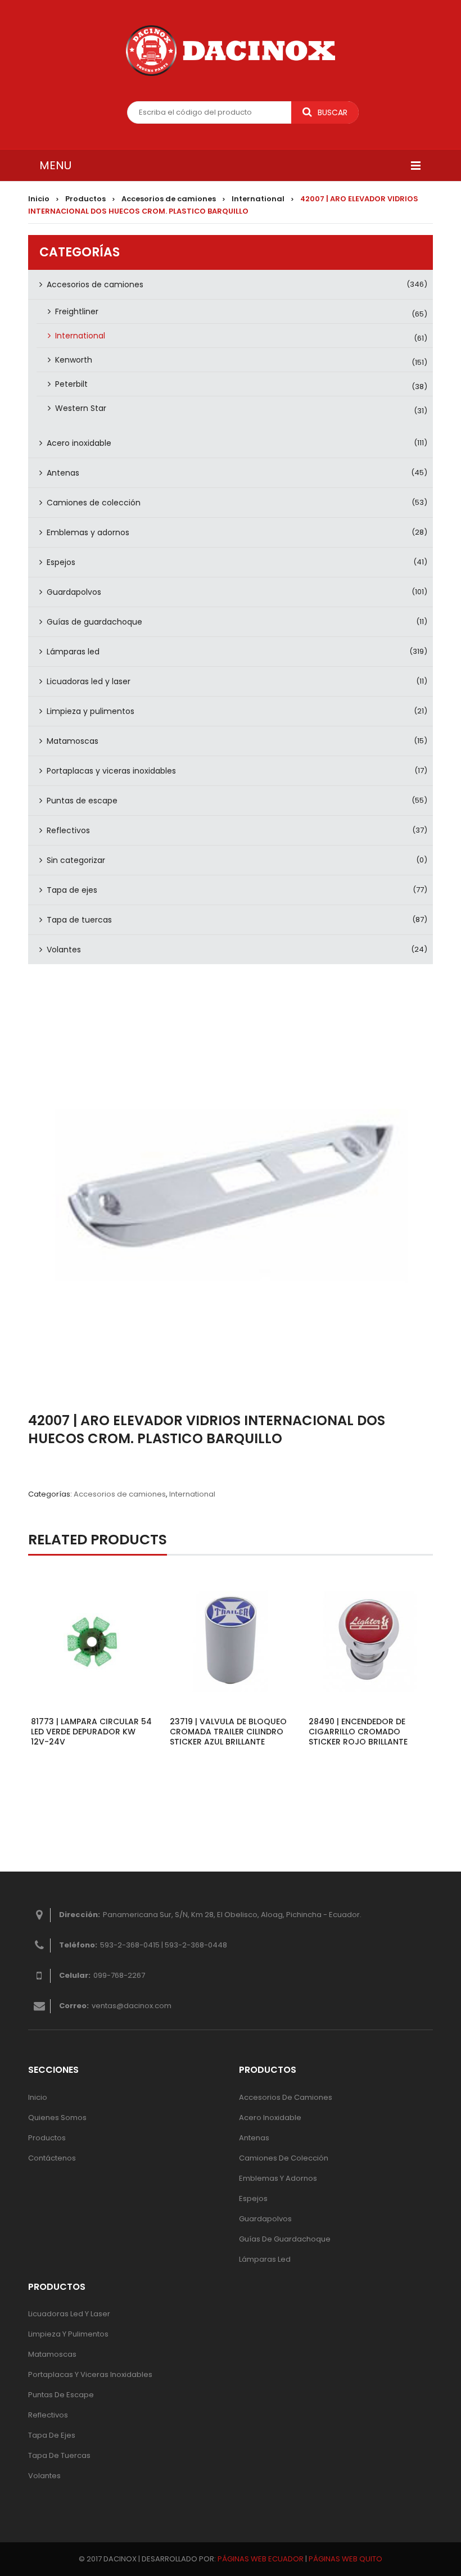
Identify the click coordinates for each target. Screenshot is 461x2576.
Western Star (81, 408)
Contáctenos (52, 2158)
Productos (85, 199)
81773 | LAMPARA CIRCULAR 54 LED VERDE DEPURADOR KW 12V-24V (91, 1732)
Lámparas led (73, 652)
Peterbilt (71, 384)
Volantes (64, 950)
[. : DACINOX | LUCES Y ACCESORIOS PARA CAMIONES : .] (231, 51)
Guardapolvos (74, 592)
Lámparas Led (265, 2259)
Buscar (333, 112)
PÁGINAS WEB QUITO (345, 2559)
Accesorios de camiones (169, 199)
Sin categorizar (76, 860)
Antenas (63, 473)
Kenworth (74, 360)
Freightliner (77, 311)
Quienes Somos (57, 2118)
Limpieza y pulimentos (91, 711)
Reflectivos (68, 830)
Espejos (61, 562)
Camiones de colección (94, 503)
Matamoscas (73, 741)
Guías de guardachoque (94, 622)
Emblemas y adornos (88, 532)
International (258, 199)
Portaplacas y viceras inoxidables (111, 771)
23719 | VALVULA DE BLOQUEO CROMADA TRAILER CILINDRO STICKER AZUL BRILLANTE (228, 1732)
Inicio (39, 199)
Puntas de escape (82, 801)
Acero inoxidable (79, 443)
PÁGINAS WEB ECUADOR (261, 2559)
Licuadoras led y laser (89, 681)
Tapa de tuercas (79, 920)
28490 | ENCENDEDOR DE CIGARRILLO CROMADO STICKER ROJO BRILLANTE (358, 1732)
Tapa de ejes (72, 890)
